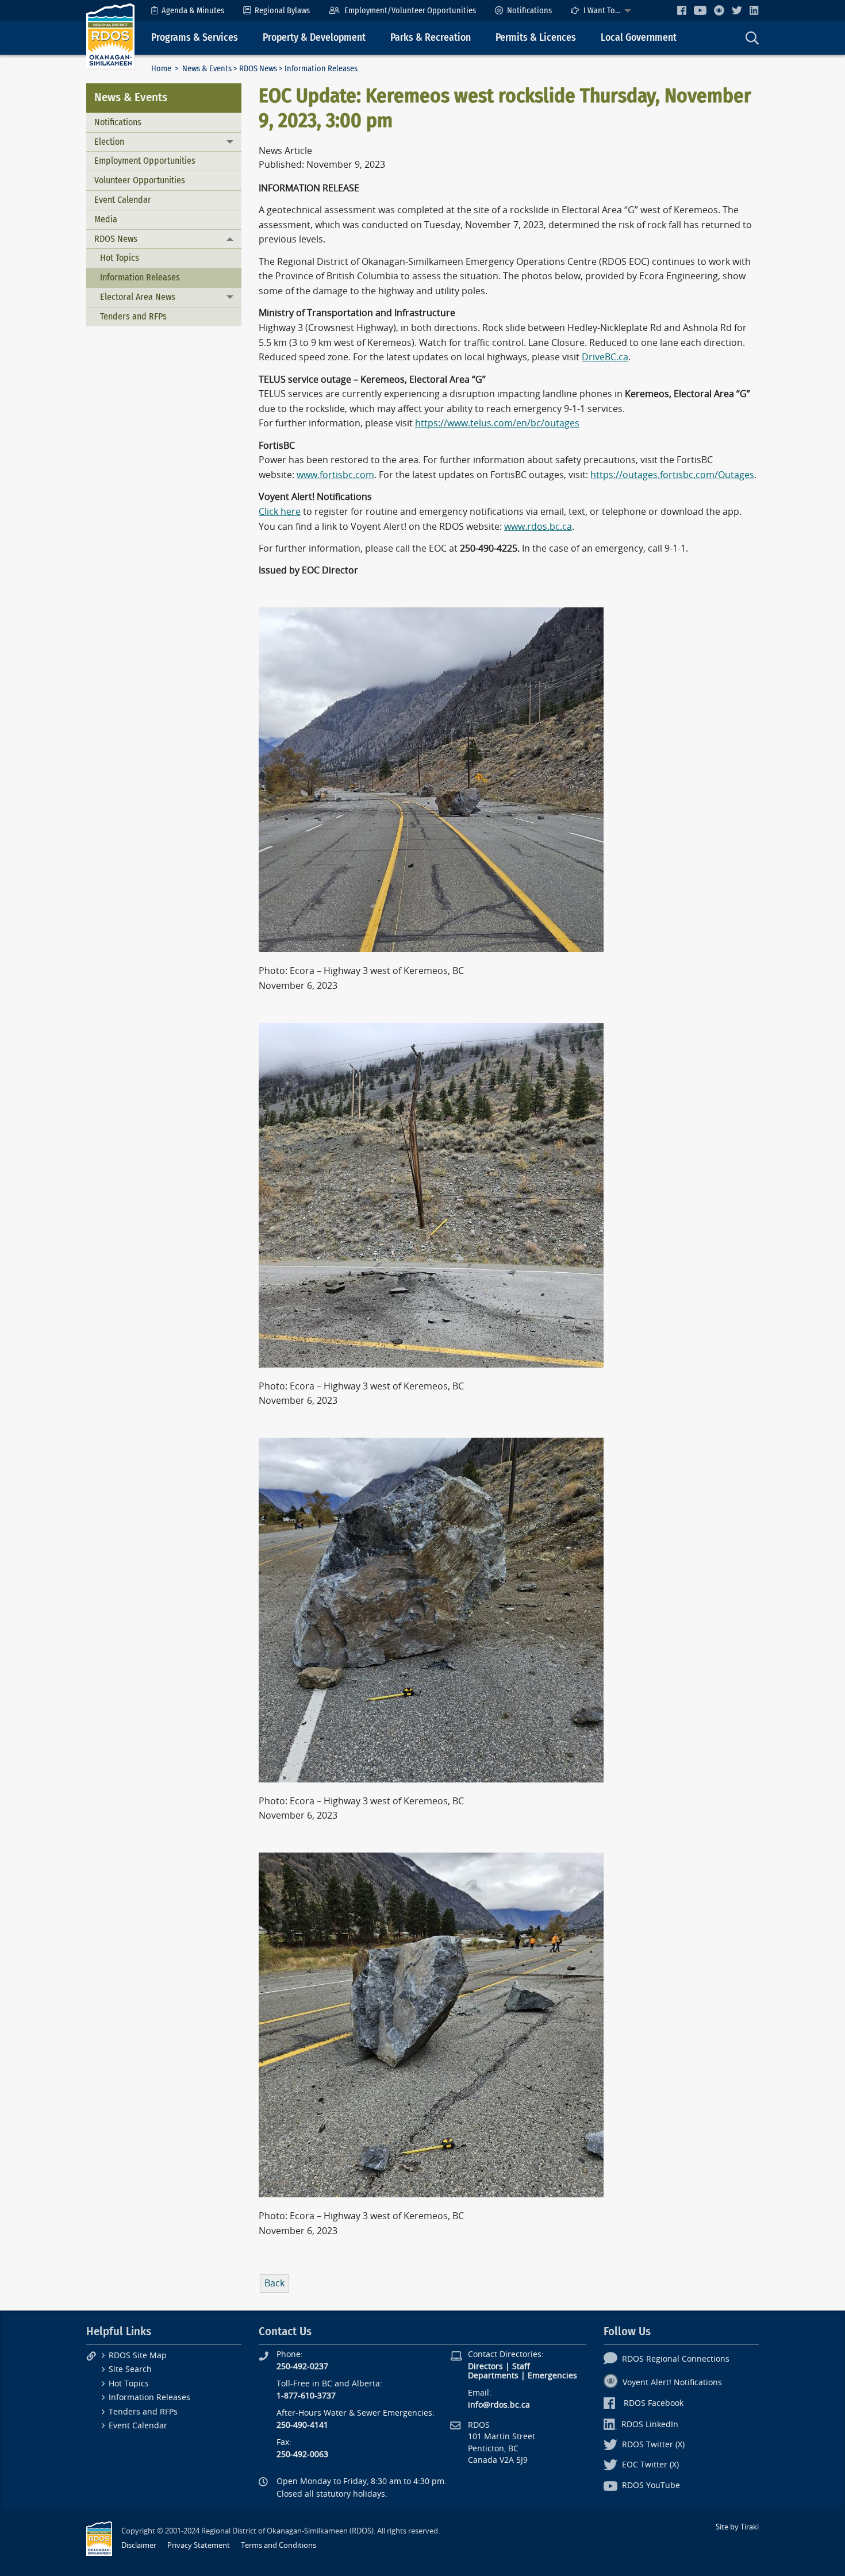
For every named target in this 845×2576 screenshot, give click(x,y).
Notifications (529, 11)
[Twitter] (737, 10)
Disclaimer (139, 2545)
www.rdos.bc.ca (538, 527)
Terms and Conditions (279, 2545)
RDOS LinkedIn (650, 2425)
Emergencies (552, 2376)
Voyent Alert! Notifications (672, 2383)
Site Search (130, 2369)
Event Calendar (123, 200)
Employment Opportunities (145, 161)
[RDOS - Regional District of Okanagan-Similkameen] (110, 35)
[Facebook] (682, 10)
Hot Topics (120, 258)
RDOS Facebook (654, 2403)
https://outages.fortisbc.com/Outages (672, 475)
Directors (485, 2367)
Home (161, 69)
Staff (521, 2367)
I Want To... (602, 11)
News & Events (207, 69)
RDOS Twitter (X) (653, 2445)
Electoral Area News (138, 297)
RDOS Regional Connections (676, 2359)
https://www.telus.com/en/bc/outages (497, 423)
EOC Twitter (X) (650, 2465)
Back (274, 2283)
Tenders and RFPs (133, 316)
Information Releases (140, 277)
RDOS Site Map (138, 2356)
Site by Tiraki (737, 2527)
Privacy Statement (199, 2545)
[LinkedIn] (754, 10)
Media (106, 219)
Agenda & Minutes (193, 11)
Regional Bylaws (282, 11)
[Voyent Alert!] (719, 10)
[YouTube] (700, 10)
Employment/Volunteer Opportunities (410, 11)
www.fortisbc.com (335, 475)
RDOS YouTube (651, 2485)
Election (109, 142)
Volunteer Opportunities (140, 180)
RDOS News (258, 69)
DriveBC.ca (605, 357)
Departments (493, 2376)
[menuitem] (188, 11)
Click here (280, 512)
